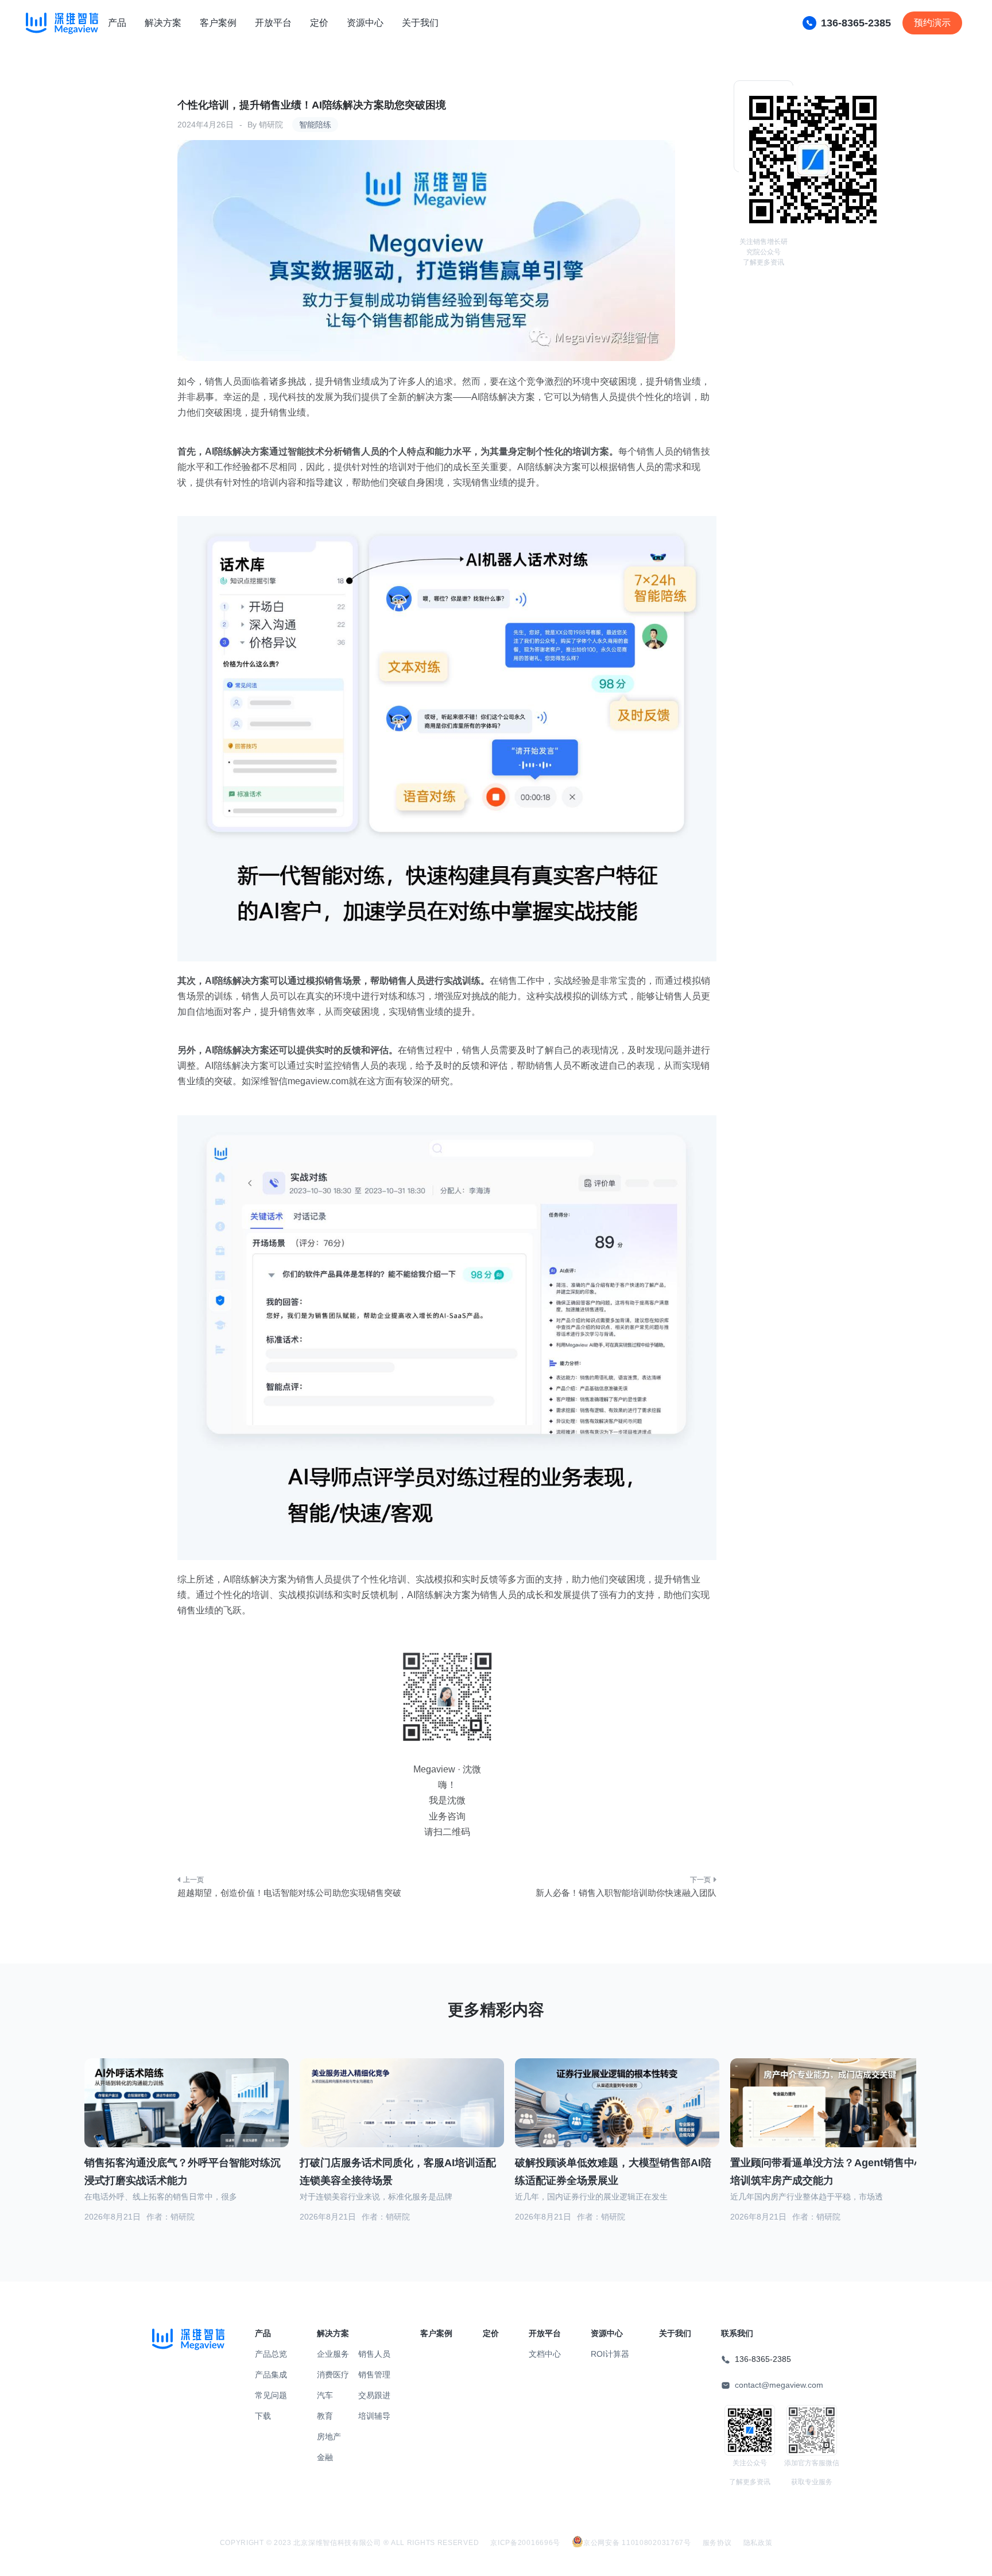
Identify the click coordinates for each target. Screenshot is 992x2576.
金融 (325, 2457)
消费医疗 (333, 2375)
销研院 (271, 125)
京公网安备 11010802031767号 (637, 2543)
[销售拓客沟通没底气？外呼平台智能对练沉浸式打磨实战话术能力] (187, 2117)
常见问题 (271, 2395)
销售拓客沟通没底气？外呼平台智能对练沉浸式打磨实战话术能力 (183, 2172)
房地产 (329, 2437)
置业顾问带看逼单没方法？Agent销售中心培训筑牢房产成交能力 (828, 2172)
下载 (263, 2416)
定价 (319, 23)
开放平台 (273, 23)
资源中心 (365, 23)
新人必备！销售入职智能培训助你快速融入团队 (626, 1893)
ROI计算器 (610, 2354)
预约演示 (932, 23)
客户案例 (218, 23)
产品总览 (271, 2354)
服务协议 (717, 2543)
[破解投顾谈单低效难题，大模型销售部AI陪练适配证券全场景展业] (617, 2117)
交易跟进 (374, 2395)
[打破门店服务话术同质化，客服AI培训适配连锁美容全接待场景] (402, 2116)
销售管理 (374, 2375)
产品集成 (271, 2375)
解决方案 (163, 23)
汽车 (325, 2395)
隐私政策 (758, 2543)
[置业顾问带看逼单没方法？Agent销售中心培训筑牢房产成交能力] (832, 2117)
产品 (117, 23)
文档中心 (545, 2354)
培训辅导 (374, 2416)
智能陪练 (315, 125)
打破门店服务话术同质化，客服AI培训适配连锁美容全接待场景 (398, 2172)
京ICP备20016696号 (525, 2543)
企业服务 (333, 2354)
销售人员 (374, 2354)
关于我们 (420, 23)
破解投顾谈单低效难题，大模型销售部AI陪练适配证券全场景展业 (613, 2172)
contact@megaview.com (779, 2385)
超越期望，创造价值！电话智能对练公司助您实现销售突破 (289, 1893)
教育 (325, 2416)
